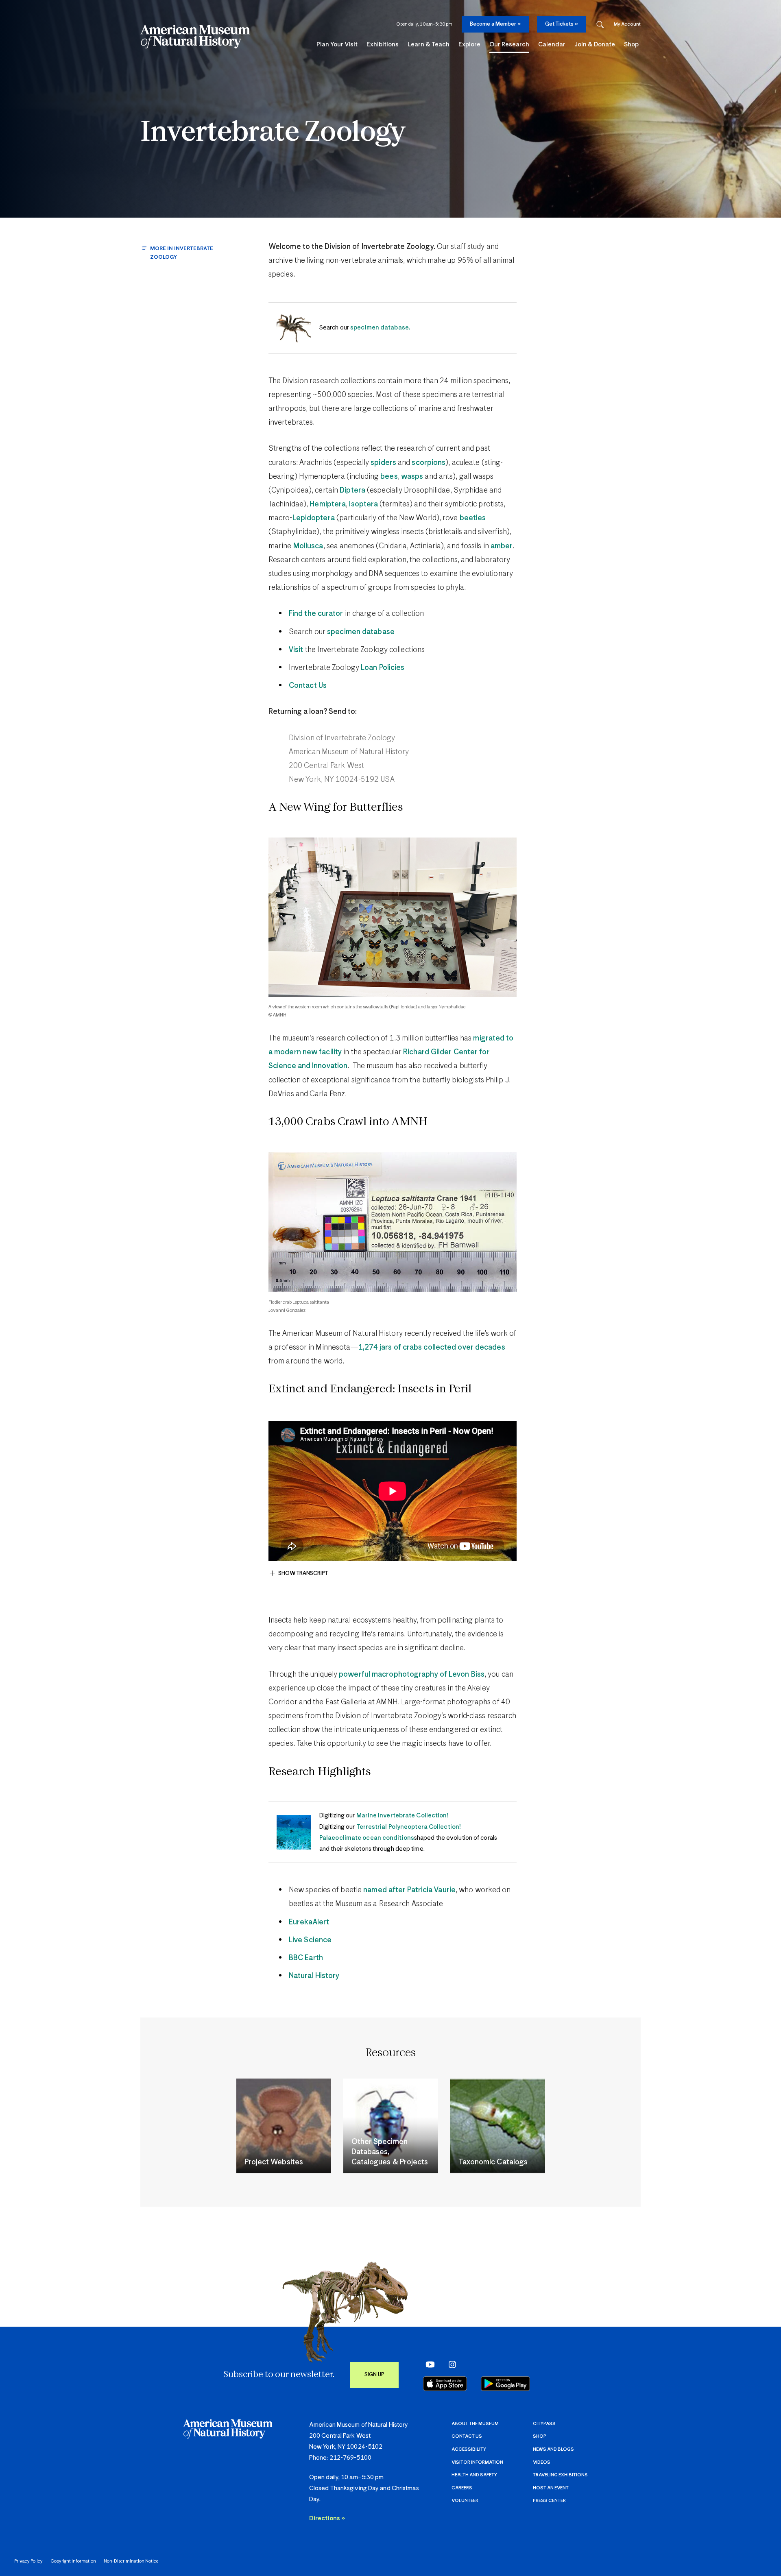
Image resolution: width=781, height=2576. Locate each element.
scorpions (429, 463)
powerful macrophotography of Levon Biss (412, 1675)
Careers (462, 2488)
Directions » (327, 2518)
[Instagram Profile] (450, 2364)
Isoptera (363, 504)
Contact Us (308, 686)
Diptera (352, 491)
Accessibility (469, 2449)
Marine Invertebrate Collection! (402, 1816)
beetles (473, 518)
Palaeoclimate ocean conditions (367, 1838)
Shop (540, 2436)
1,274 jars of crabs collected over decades (432, 1348)
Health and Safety (474, 2475)
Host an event (551, 2488)
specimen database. (380, 328)
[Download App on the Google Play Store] (505, 2384)
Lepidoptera (314, 518)
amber (502, 546)
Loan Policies (383, 668)
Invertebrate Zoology (273, 133)
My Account (627, 24)
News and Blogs (553, 2449)
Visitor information (477, 2462)
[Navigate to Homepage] (195, 37)
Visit (296, 650)
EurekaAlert (309, 1922)
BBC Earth (306, 1958)
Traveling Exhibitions (560, 2475)
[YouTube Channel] (428, 2364)
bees (389, 477)
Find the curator (316, 614)
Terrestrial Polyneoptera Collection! (409, 1827)
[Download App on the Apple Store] (445, 2384)
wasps (412, 477)
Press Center (549, 2501)
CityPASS (544, 2424)
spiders (383, 463)
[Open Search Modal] (600, 25)
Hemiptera (328, 504)
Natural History (314, 1976)
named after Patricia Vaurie (409, 1890)
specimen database (361, 632)
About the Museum (475, 2424)
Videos (542, 2462)
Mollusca (308, 546)
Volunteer (465, 2501)
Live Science (310, 1940)
